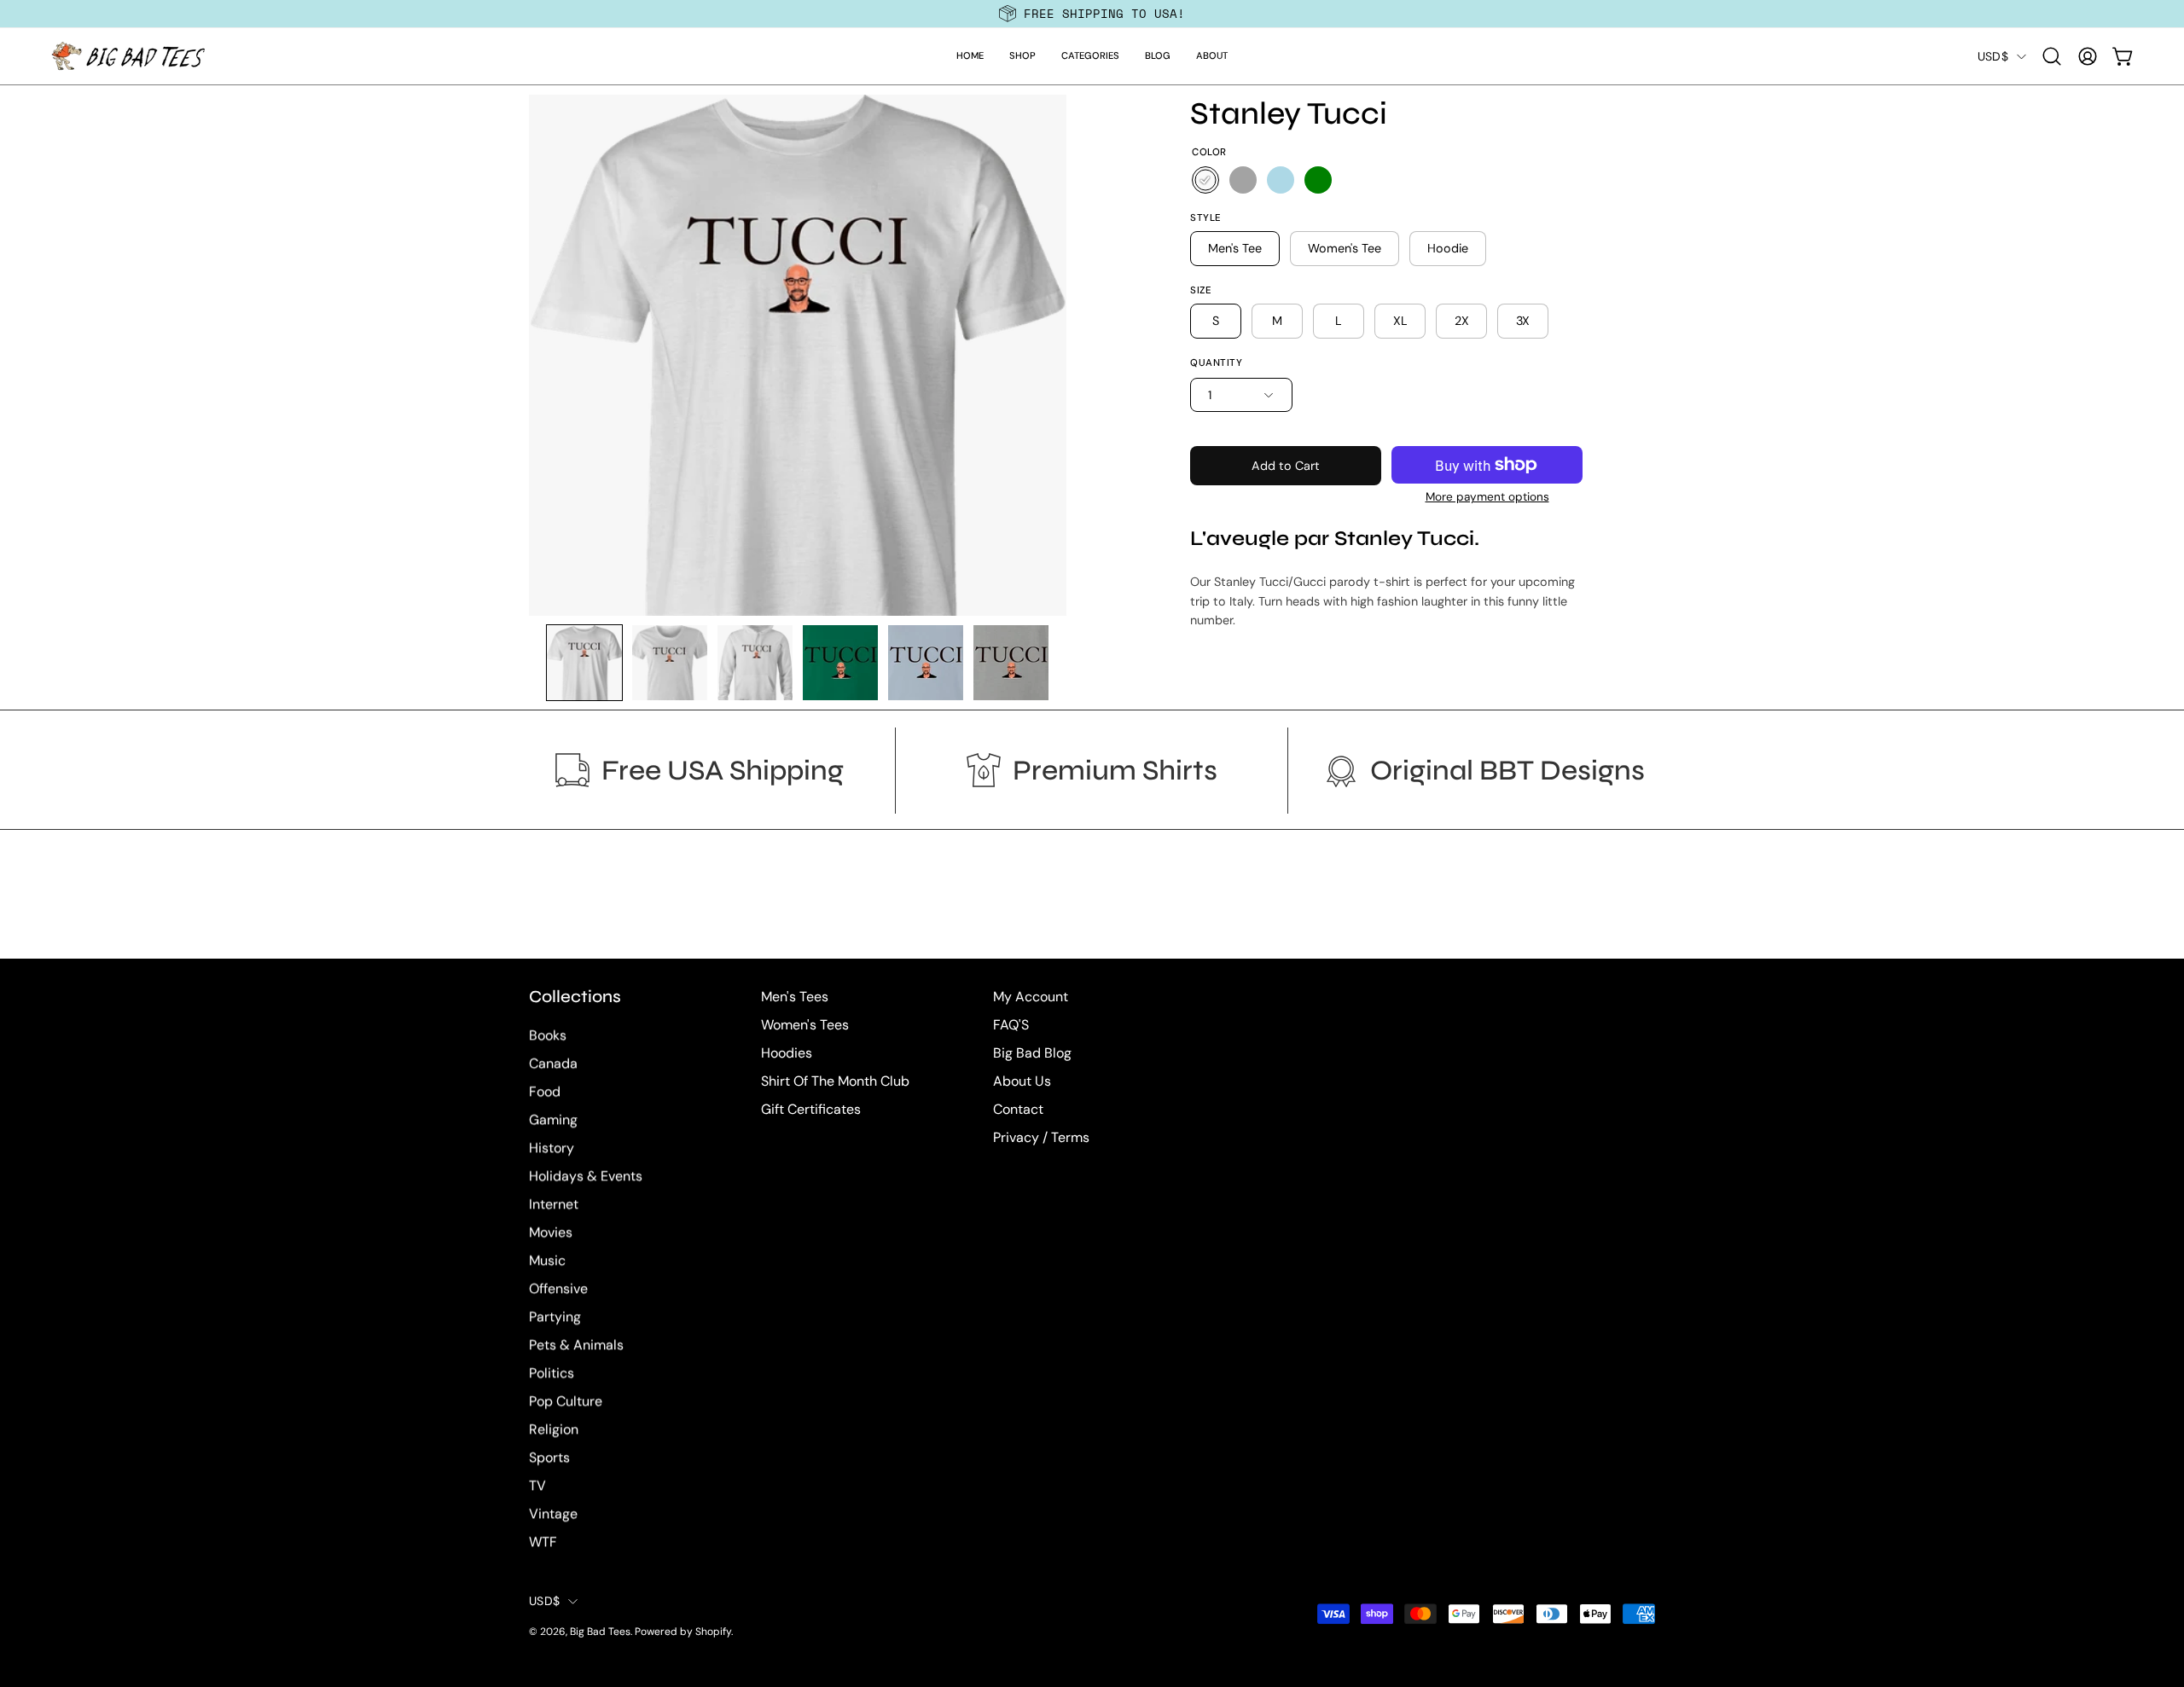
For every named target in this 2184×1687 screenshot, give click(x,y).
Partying (555, 1317)
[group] (1092, 14)
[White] (1205, 180)
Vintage (553, 1514)
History (552, 1148)
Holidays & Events (586, 1177)
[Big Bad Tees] (128, 56)
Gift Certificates (811, 1109)
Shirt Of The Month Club (835, 1081)
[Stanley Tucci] (584, 663)
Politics (552, 1374)
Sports (549, 1458)
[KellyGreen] (1318, 180)
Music (547, 1261)
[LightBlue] (1281, 180)
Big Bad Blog (1032, 1053)
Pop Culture (566, 1402)
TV (537, 1486)
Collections (575, 997)
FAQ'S (1011, 1025)
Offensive (558, 1289)
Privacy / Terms (1041, 1137)
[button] (1022, 56)
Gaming (553, 1120)
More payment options (1487, 497)
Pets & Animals (576, 1345)
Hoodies (787, 1053)
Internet (554, 1205)
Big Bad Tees (600, 1632)
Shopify (713, 1632)
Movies (551, 1233)
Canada (553, 1064)
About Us (1022, 1081)
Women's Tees (805, 1025)
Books (548, 1036)
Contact (1018, 1109)
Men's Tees (795, 997)
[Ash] (1243, 180)
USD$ (1993, 56)
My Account (1031, 997)
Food (545, 1092)
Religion (554, 1430)
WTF (543, 1542)
